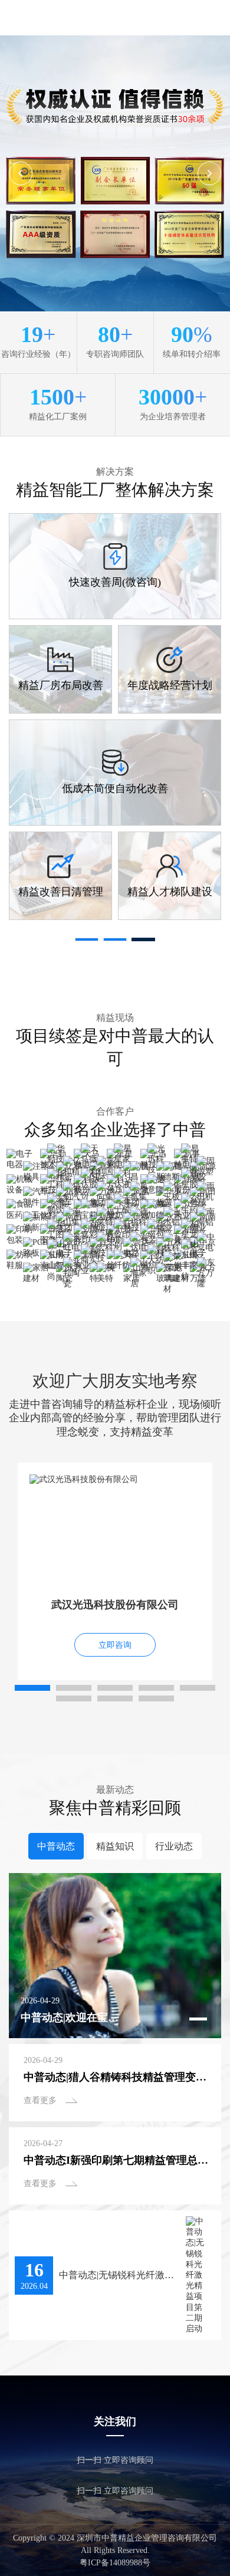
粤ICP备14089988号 (115, 2563)
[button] (209, 173)
